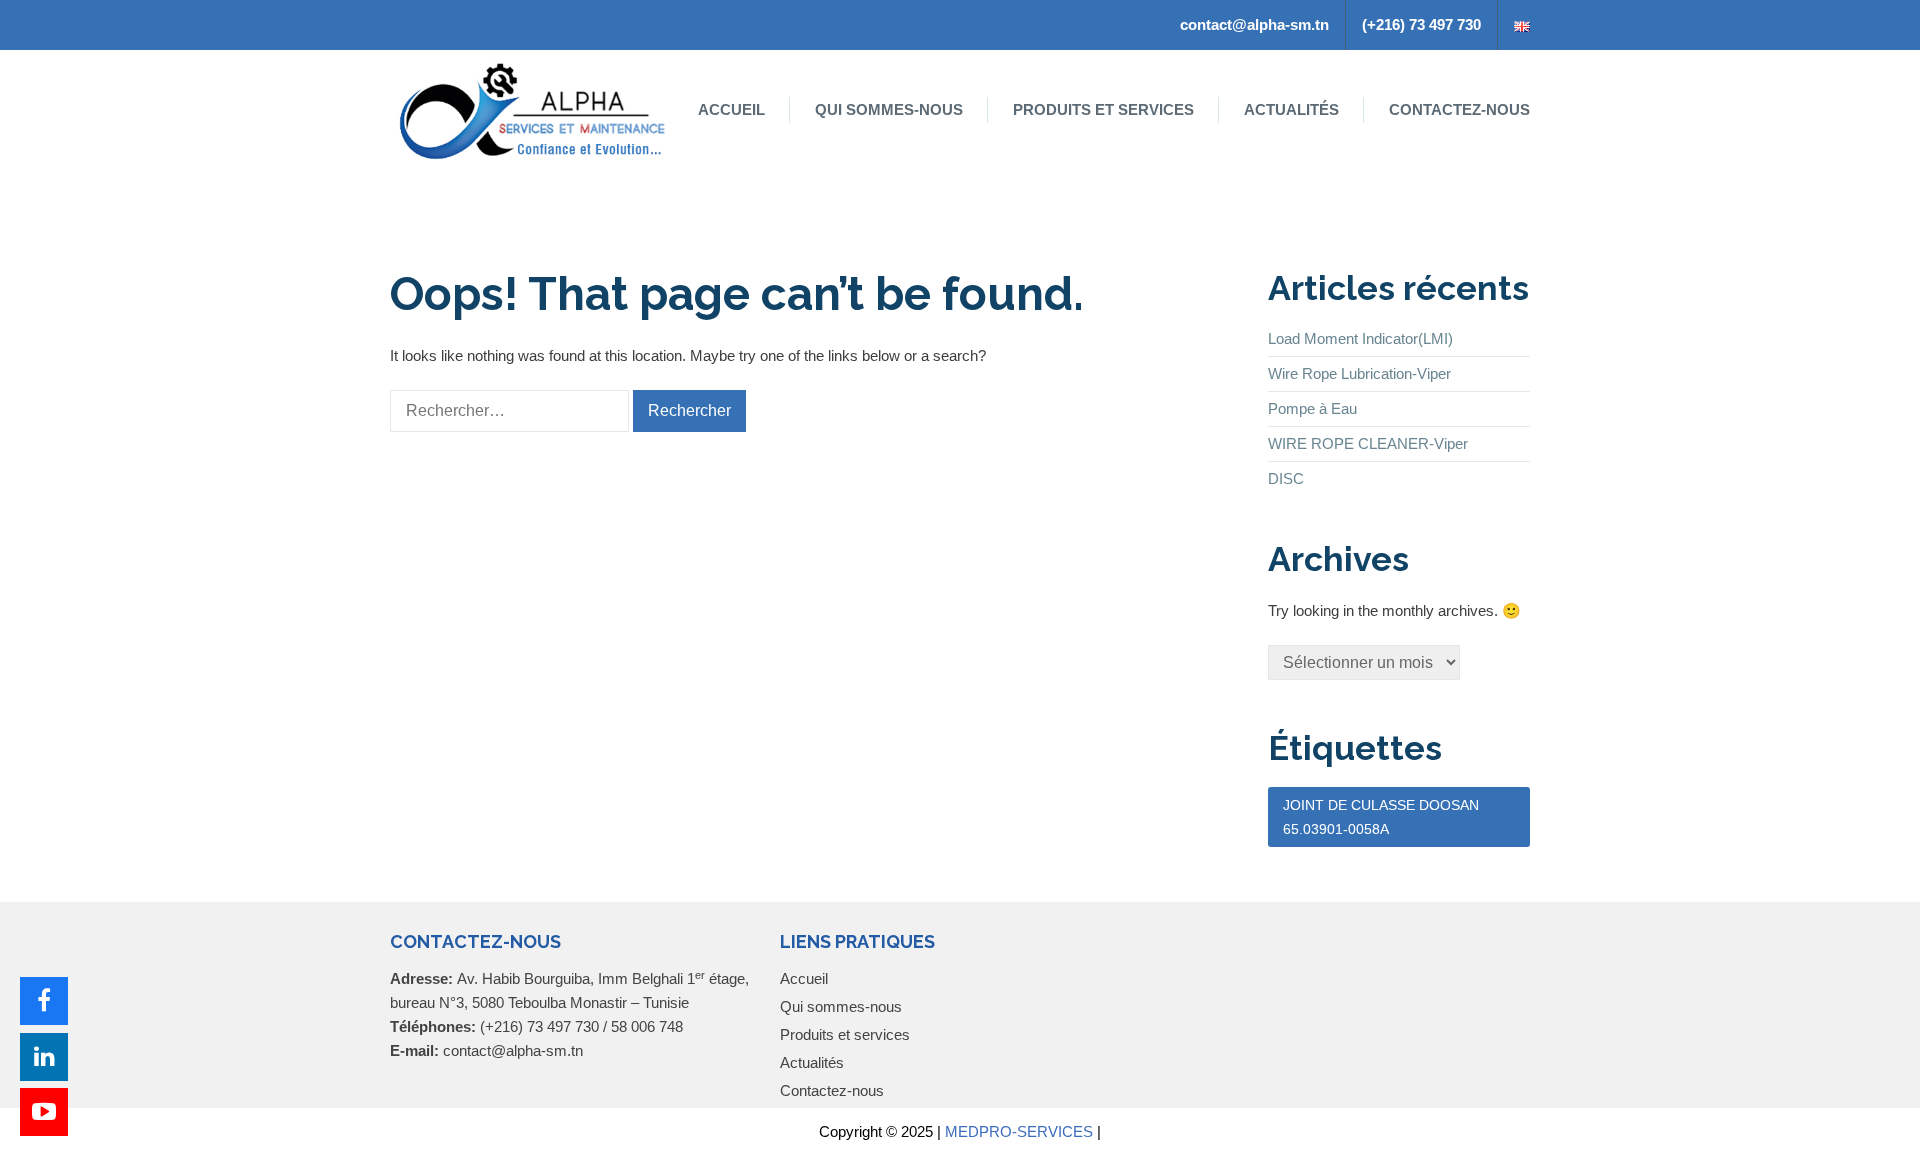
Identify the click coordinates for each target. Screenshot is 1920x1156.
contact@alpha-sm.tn (1254, 24)
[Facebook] (44, 1001)
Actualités (1291, 109)
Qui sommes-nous (889, 109)
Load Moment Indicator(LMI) (1360, 338)
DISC (1286, 478)
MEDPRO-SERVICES (1019, 1131)
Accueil (731, 109)
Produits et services (1103, 109)
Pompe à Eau (1312, 408)
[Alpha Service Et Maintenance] (534, 109)
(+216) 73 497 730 (1421, 24)
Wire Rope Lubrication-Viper (1359, 373)
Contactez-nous (1459, 109)
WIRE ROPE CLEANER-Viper (1368, 443)
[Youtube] (44, 1112)
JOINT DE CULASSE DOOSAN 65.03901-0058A (1381, 817)
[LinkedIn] (44, 1057)
